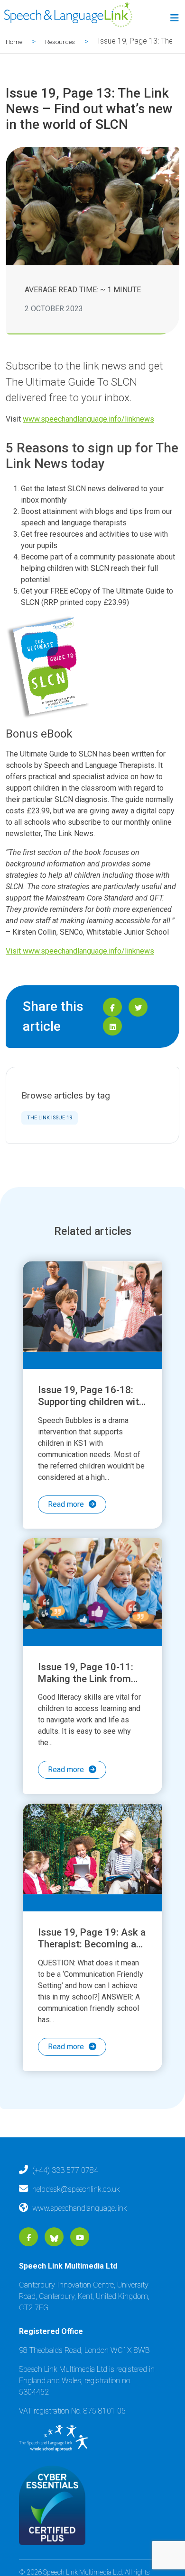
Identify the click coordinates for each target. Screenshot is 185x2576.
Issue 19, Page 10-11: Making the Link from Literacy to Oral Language (86, 1698)
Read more (66, 1504)
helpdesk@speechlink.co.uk (76, 2229)
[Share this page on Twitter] (138, 1007)
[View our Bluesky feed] (54, 2278)
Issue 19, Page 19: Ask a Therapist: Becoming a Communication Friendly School (92, 1977)
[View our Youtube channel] (80, 2278)
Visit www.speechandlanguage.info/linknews (80, 951)
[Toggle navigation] (173, 20)
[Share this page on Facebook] (113, 1007)
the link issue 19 (50, 1118)
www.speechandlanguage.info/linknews (88, 419)
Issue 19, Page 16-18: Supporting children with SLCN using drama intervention (91, 1408)
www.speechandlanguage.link (80, 2248)
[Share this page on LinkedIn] (112, 1026)
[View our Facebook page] (29, 2278)
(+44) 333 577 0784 (65, 2211)
